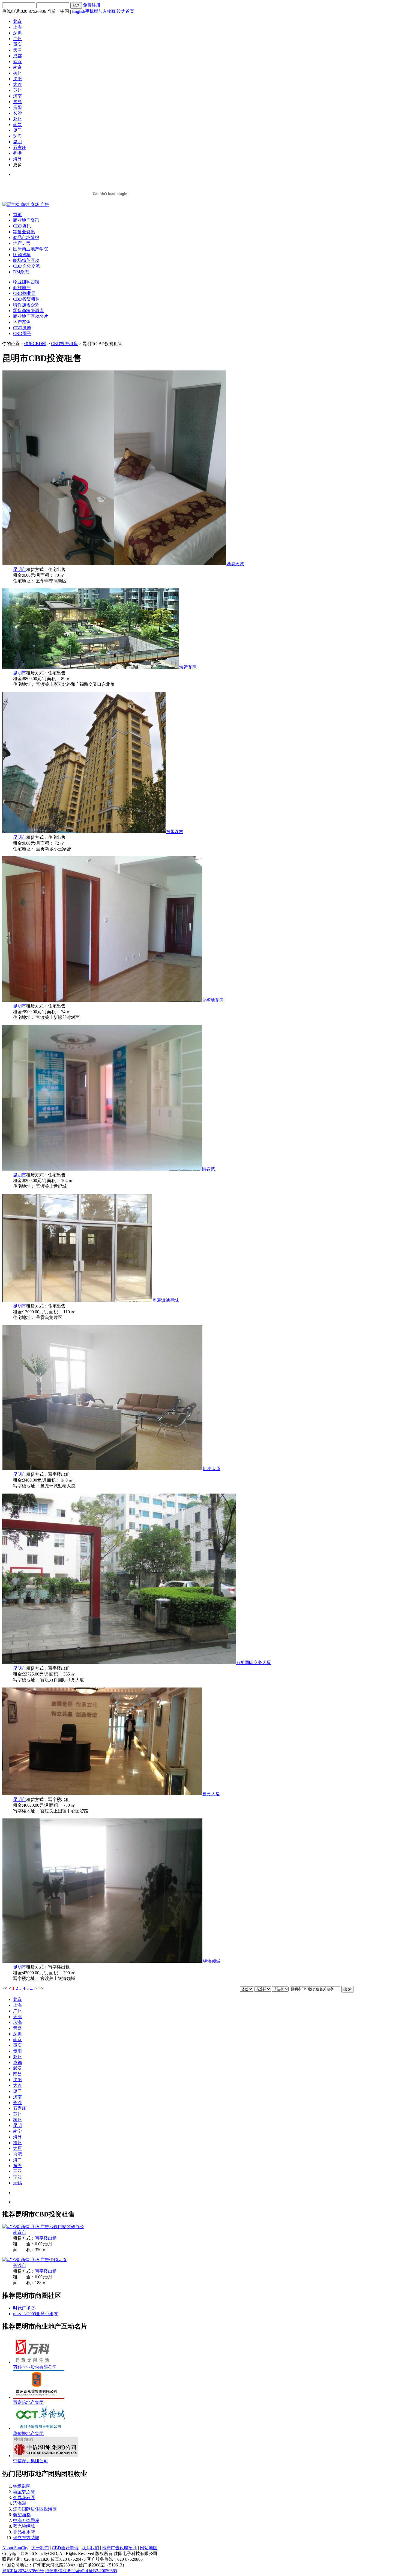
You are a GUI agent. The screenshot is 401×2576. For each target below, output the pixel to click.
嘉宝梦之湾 (24, 2492)
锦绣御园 (22, 2486)
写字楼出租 (46, 2238)
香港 (17, 153)
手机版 (92, 11)
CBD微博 (22, 328)
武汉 (17, 62)
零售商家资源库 (28, 311)
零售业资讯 (24, 232)
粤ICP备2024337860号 (23, 2571)
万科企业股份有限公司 (35, 2367)
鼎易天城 (235, 564)
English (79, 11)
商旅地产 (22, 288)
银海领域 (212, 1961)
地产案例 (22, 322)
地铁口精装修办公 (67, 2227)
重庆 (17, 44)
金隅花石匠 (24, 2498)
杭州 (17, 73)
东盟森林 (175, 832)
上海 (17, 27)
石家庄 (20, 147)
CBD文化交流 (26, 266)
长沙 (17, 113)
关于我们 (40, 2548)
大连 (17, 84)
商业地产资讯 (26, 220)
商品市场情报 (26, 237)
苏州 (17, 90)
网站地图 (149, 2548)
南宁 (17, 2131)
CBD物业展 (24, 293)
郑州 (17, 119)
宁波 (17, 2177)
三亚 (17, 2171)
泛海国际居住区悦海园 (35, 2509)
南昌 (17, 125)
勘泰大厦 (212, 1469)
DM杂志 (21, 272)
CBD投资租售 (26, 299)
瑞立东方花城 (26, 2538)
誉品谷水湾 (24, 2532)
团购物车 (22, 255)
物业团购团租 (26, 282)
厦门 (17, 130)
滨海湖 (20, 2503)
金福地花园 (213, 1000)
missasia (20, 2314)
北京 (17, 21)
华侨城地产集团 (28, 2433)
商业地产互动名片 (31, 316)
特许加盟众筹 (26, 305)
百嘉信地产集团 (28, 2402)
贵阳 (17, 107)
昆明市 (20, 569)
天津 (17, 50)
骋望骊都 (22, 2515)
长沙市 (20, 2265)
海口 (17, 2160)
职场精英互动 (26, 260)
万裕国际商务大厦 (253, 1663)
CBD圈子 (22, 333)
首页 (17, 215)
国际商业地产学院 (31, 249)
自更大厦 (211, 1794)
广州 (17, 39)
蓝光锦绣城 (24, 2526)
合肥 (17, 2154)
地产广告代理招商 (119, 2548)
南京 (17, 67)
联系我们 (90, 2548)
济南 (17, 96)
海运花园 (188, 667)
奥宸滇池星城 (166, 1300)
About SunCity (15, 2548)
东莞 (17, 2166)
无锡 (17, 2183)
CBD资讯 (22, 226)
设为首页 (125, 11)
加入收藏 (107, 11)
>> (41, 1988)
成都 (17, 56)
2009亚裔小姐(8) (43, 2314)
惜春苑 (208, 1169)
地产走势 (22, 243)
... (32, 1988)
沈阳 (17, 79)
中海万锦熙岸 (26, 2520)
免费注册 (92, 5)
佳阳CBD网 (35, 344)
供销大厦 (58, 2260)
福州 (17, 2143)
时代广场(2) (24, 2308)
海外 (17, 159)
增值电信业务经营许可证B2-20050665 (81, 2571)
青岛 (17, 102)
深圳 (17, 33)
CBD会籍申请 (65, 2548)
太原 (17, 2148)
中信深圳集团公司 (31, 2461)
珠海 (17, 136)
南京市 (20, 2232)
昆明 (17, 142)
